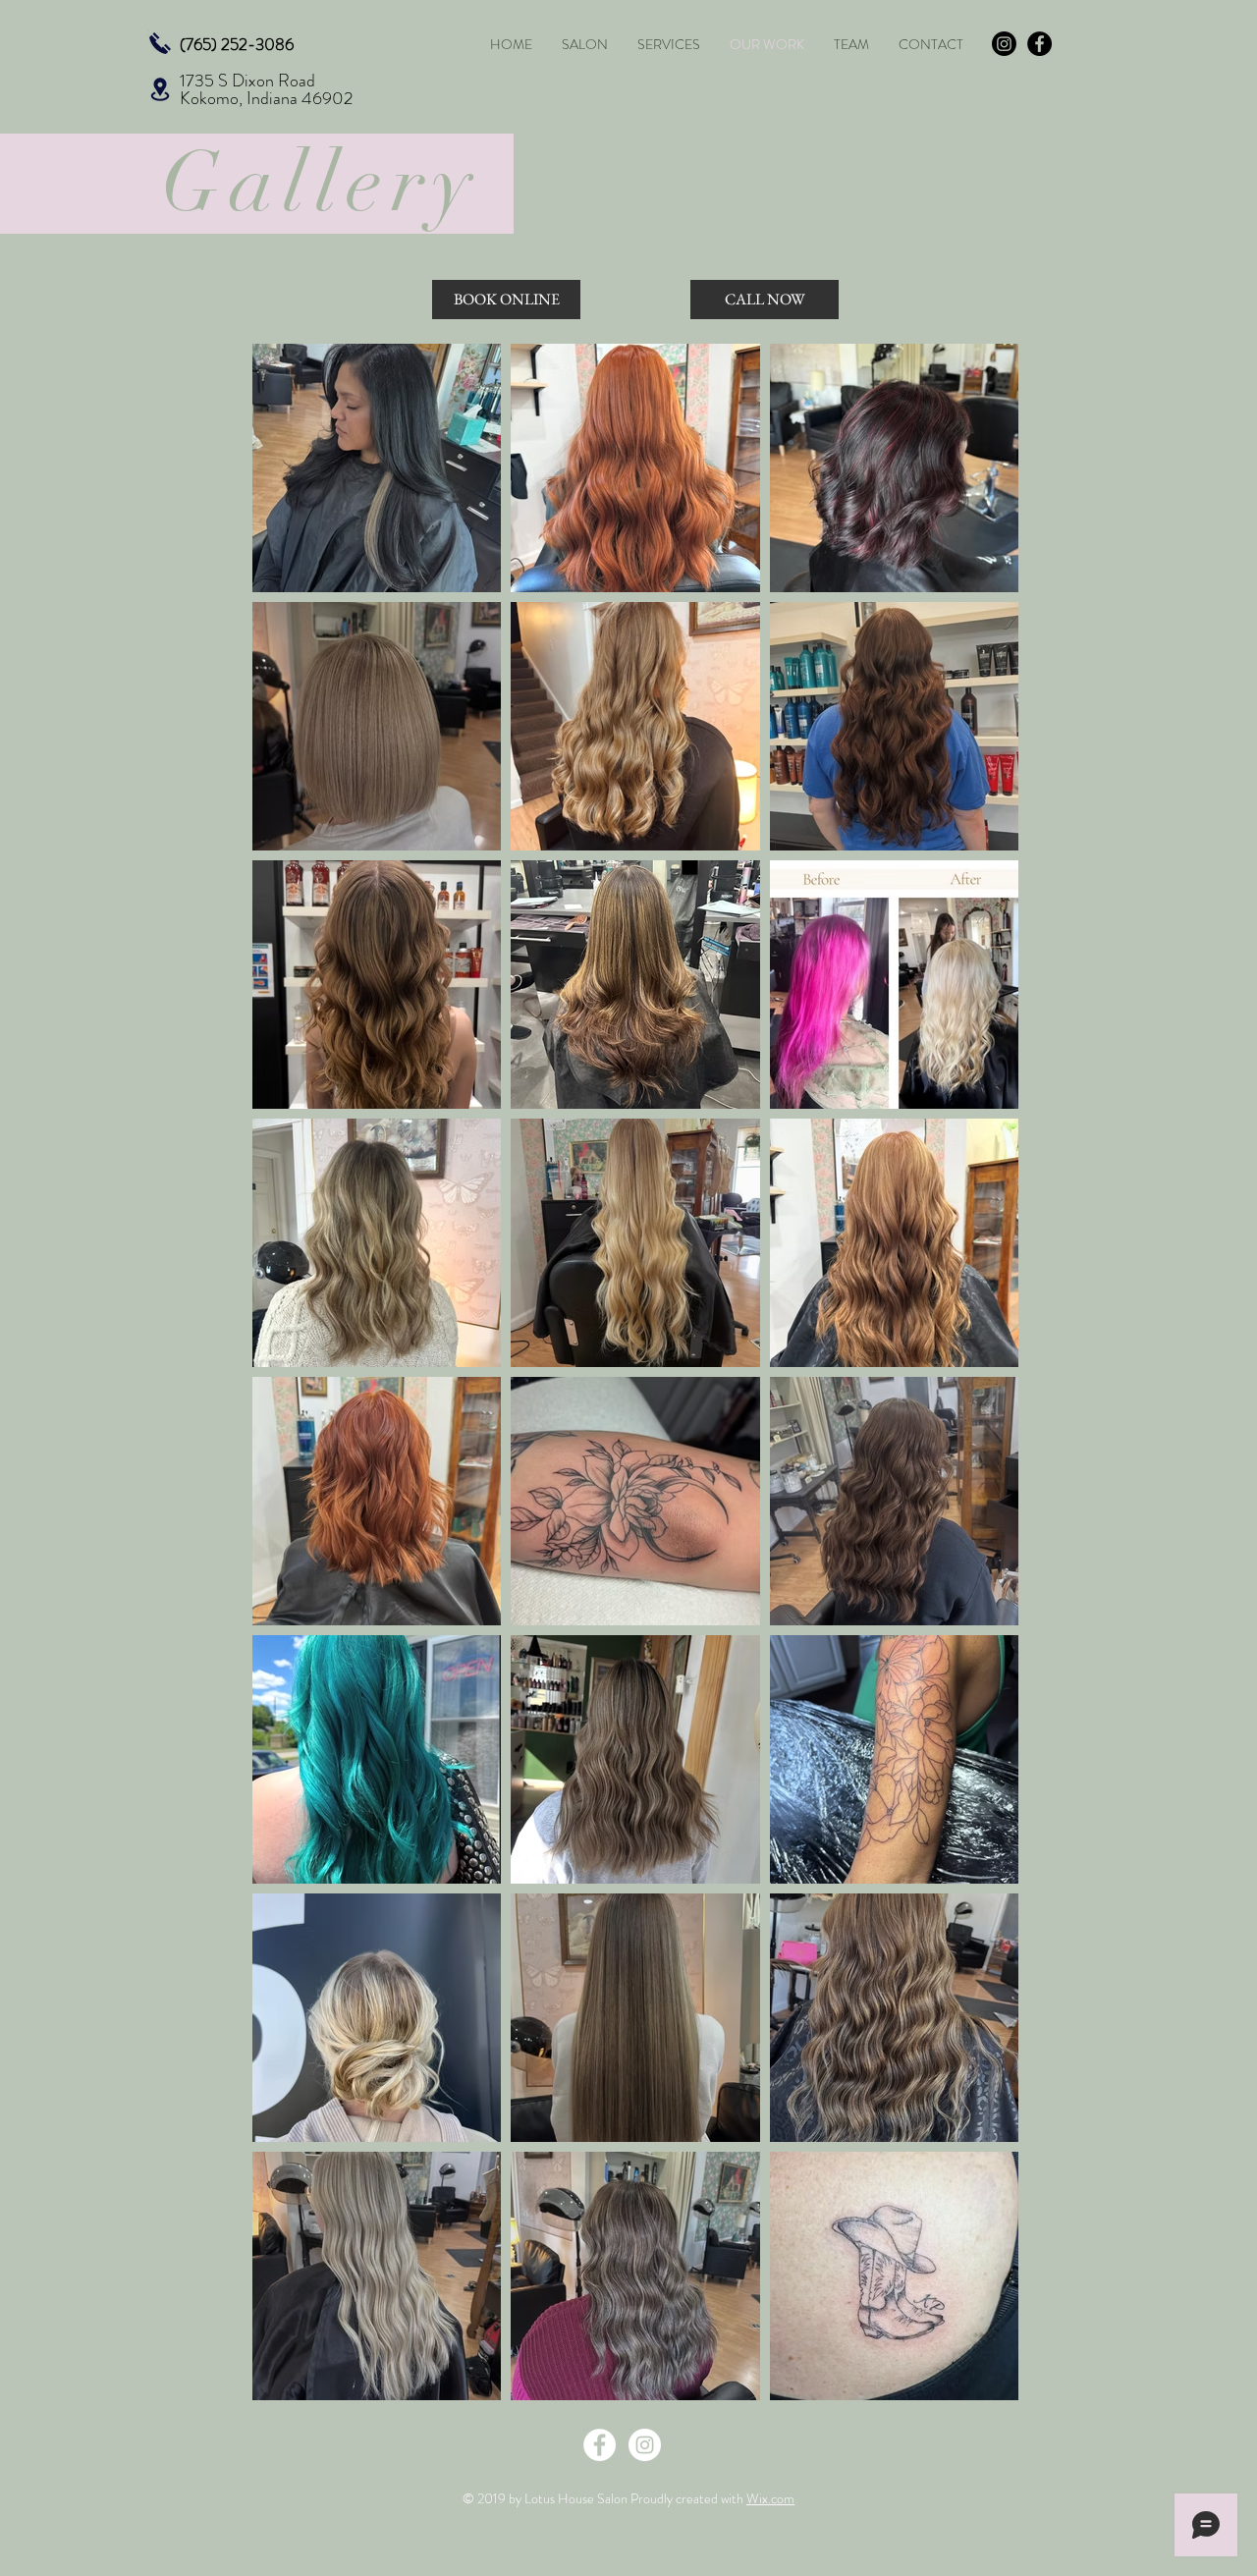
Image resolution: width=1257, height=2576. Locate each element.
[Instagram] (1004, 44)
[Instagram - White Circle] (645, 2445)
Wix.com (770, 2498)
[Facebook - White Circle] (600, 2445)
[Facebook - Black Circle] (1039, 44)
